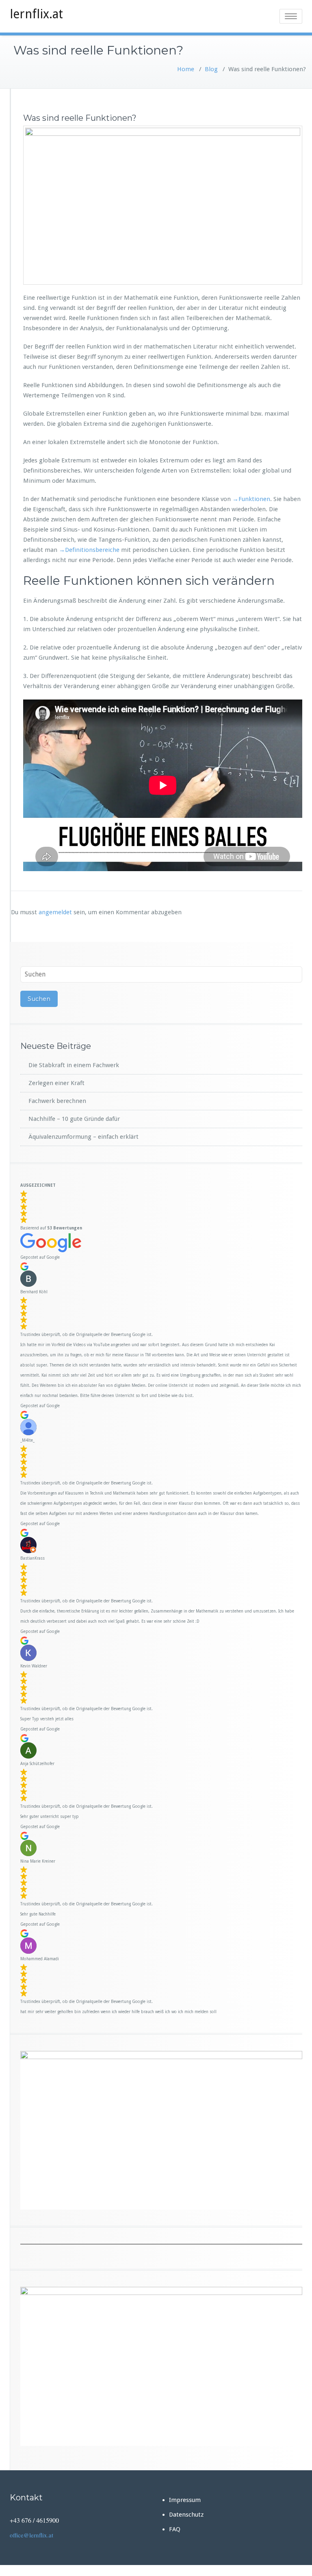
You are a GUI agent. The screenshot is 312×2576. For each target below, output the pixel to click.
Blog (211, 69)
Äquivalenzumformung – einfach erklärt (83, 1137)
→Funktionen (250, 499)
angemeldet (55, 912)
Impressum (185, 2500)
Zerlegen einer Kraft (56, 1083)
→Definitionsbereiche (89, 550)
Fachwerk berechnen (57, 1101)
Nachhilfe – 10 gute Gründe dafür (74, 1119)
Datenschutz (186, 2515)
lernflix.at (36, 14)
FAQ (175, 2529)
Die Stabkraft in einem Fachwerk (74, 1065)
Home (186, 69)
